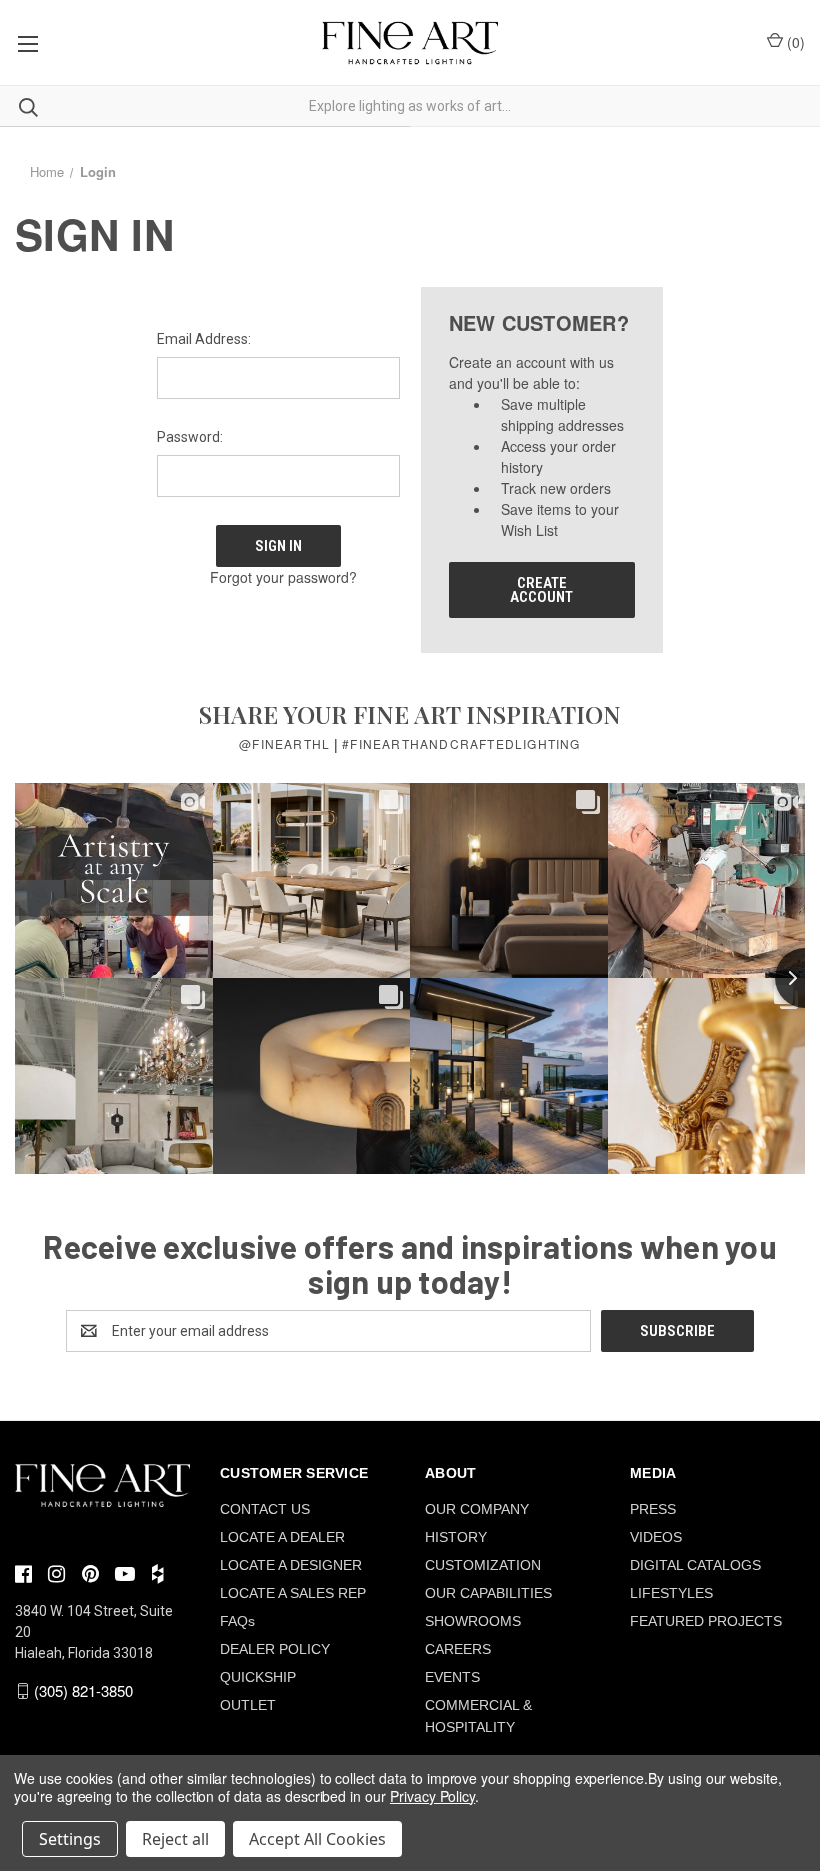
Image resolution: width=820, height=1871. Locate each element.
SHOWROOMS (473, 1621)
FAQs (237, 1621)
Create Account (541, 590)
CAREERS (458, 1649)
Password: (190, 437)
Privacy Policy (432, 1796)
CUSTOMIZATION (483, 1565)
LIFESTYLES (671, 1593)
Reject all (175, 1839)
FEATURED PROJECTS (706, 1621)
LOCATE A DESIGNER (291, 1565)
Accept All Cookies (317, 1839)
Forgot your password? (283, 577)
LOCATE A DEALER (282, 1537)
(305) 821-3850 (83, 1690)
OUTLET (248, 1705)
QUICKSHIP (258, 1677)
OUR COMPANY (477, 1509)
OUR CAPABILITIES (488, 1593)
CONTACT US (265, 1509)
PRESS (653, 1509)
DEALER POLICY (275, 1649)
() (794, 42)
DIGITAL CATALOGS (695, 1565)
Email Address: (204, 339)
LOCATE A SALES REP (293, 1593)
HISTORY (456, 1537)
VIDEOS (656, 1537)
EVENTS (452, 1677)
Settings (70, 1839)
